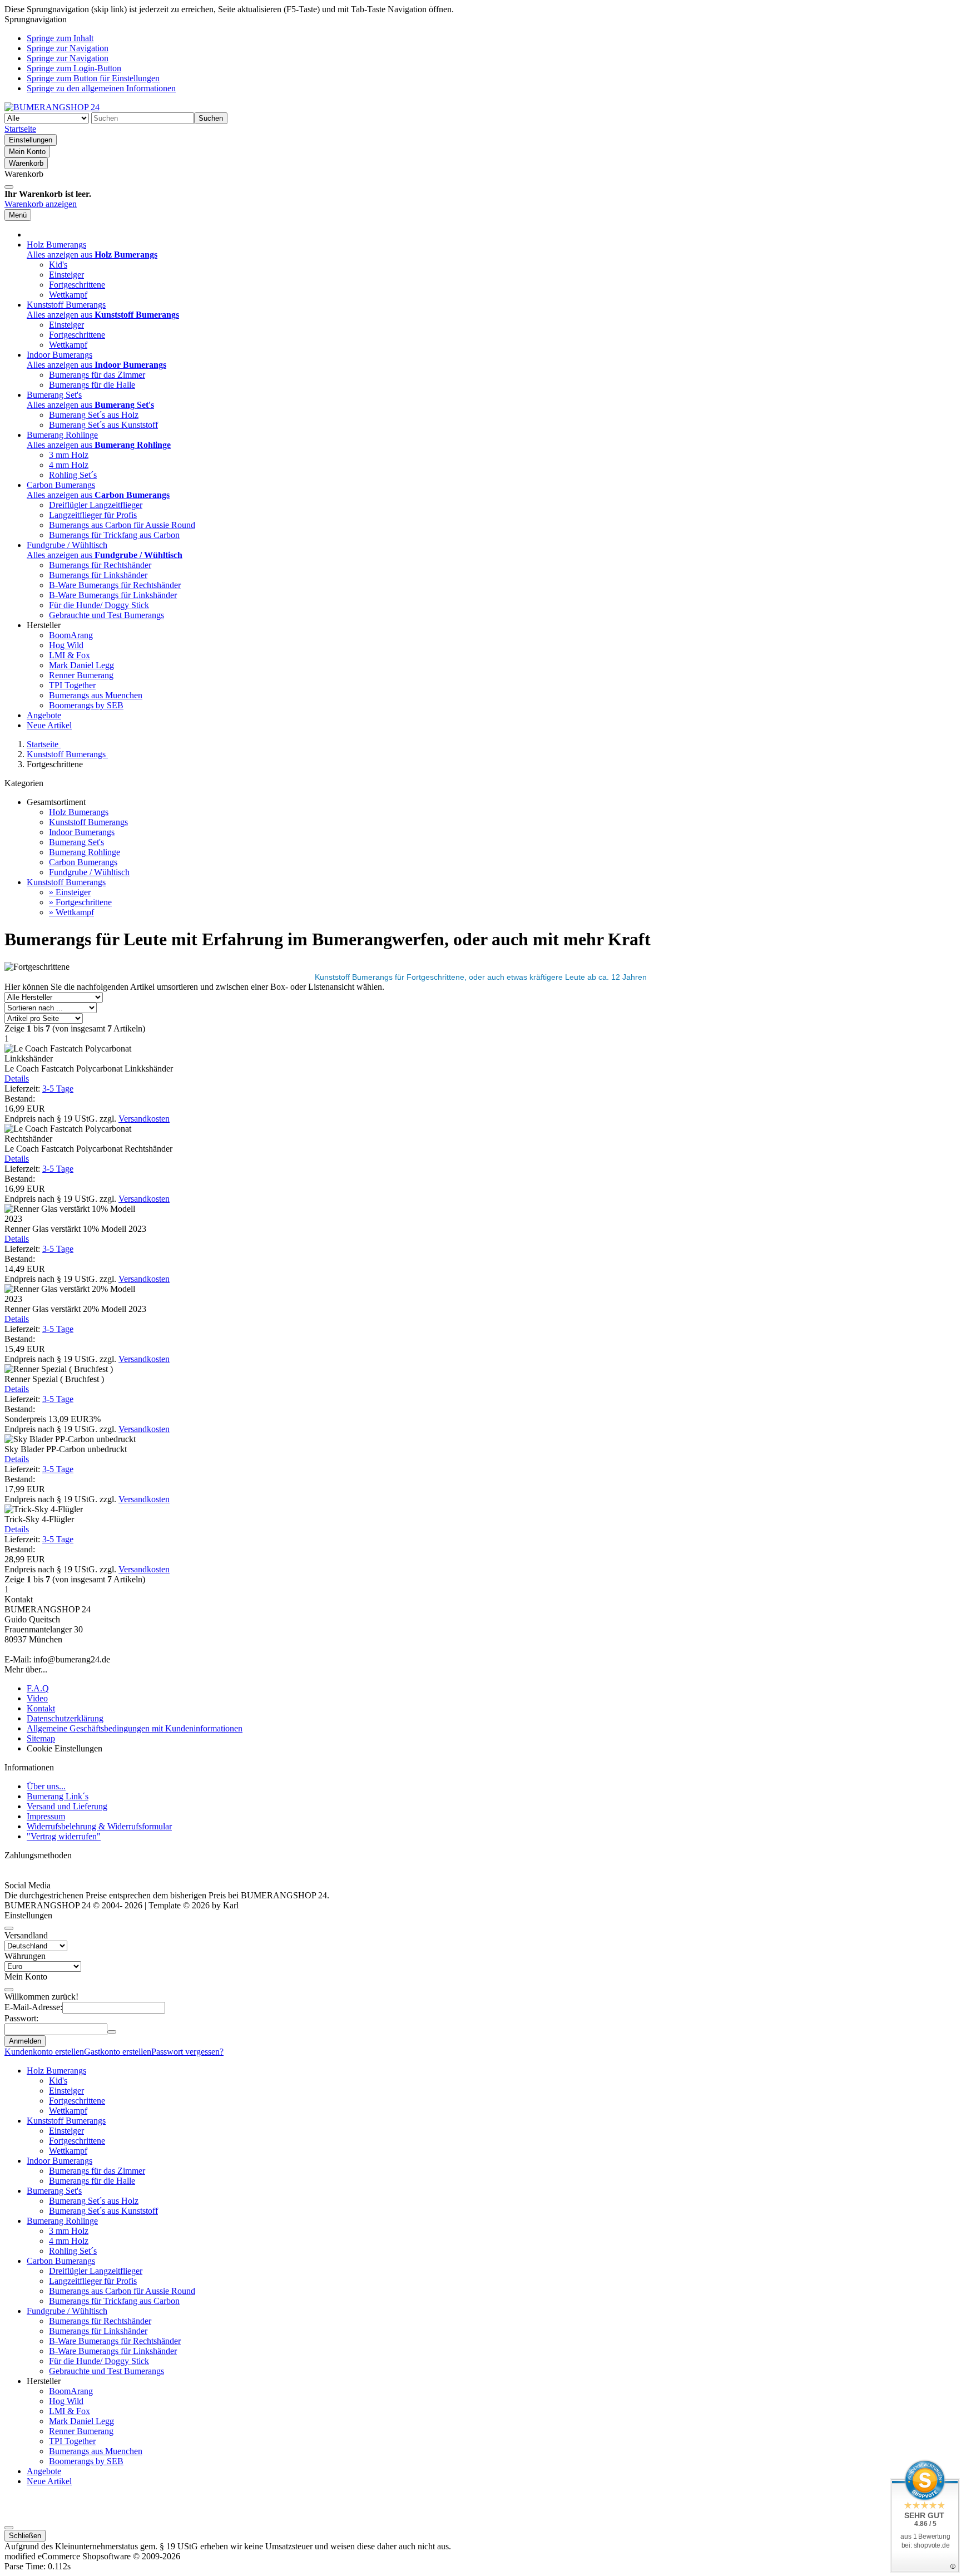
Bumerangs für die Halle (92, 385)
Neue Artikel (49, 725)
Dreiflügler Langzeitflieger (96, 505)
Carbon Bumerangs (83, 862)
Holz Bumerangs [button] (56, 245)
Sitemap (41, 1738)
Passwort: (21, 2018)
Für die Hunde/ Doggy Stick (99, 605)
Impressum (46, 1816)
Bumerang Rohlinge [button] (62, 435)
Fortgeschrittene (77, 285)
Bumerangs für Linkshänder (98, 575)
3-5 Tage (58, 1089)
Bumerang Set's (76, 842)
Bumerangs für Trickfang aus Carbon (114, 535)
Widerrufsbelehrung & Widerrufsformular (99, 1826)
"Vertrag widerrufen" (64, 1836)
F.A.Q (38, 1688)
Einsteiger (66, 275)
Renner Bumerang (81, 675)
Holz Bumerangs (79, 812)
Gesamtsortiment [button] (56, 802)
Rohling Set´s (73, 475)
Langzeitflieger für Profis (93, 515)
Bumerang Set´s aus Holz (94, 415)
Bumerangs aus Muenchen (96, 695)
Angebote (44, 715)
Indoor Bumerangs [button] (60, 355)
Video (37, 1698)
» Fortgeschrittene (80, 902)
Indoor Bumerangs (82, 832)
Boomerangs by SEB (86, 705)
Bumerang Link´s (58, 1796)
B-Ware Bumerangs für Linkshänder (113, 595)
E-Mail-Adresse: (33, 2007)
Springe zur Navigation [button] (68, 48)
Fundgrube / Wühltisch (89, 872)
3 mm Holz (69, 455)
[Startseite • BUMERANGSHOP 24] (52, 107)
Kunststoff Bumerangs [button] (66, 305)
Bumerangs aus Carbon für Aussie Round (122, 525)
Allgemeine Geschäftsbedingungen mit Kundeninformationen (135, 1728)
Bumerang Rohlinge (85, 852)
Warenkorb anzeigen (41, 204)
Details (17, 1079)
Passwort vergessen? (187, 2052)
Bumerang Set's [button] (54, 395)
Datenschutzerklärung (65, 1718)
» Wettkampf (71, 912)
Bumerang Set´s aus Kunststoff (103, 425)
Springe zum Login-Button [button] (74, 68)
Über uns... (46, 1786)
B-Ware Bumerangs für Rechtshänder (115, 585)
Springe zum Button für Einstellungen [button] (93, 78)
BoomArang (71, 635)
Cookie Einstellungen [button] (65, 1748)
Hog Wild (66, 645)
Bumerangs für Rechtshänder (100, 565)
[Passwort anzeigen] (112, 2032)
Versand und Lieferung (67, 1806)
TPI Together (72, 685)
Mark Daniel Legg (81, 665)
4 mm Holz (69, 465)
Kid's (58, 265)
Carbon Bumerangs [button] (61, 485)
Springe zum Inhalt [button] (60, 38)
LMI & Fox (70, 655)
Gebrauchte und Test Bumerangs (106, 615)
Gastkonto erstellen (118, 2052)
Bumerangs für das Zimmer (97, 375)
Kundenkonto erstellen (44, 2052)
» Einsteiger (70, 892)
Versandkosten (144, 1119)
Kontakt (41, 1708)
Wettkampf (68, 295)
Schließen (25, 2536)
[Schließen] (9, 187)
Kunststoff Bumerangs (88, 822)
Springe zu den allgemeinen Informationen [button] (101, 88)
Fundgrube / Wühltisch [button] (67, 545)
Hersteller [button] (44, 625)
